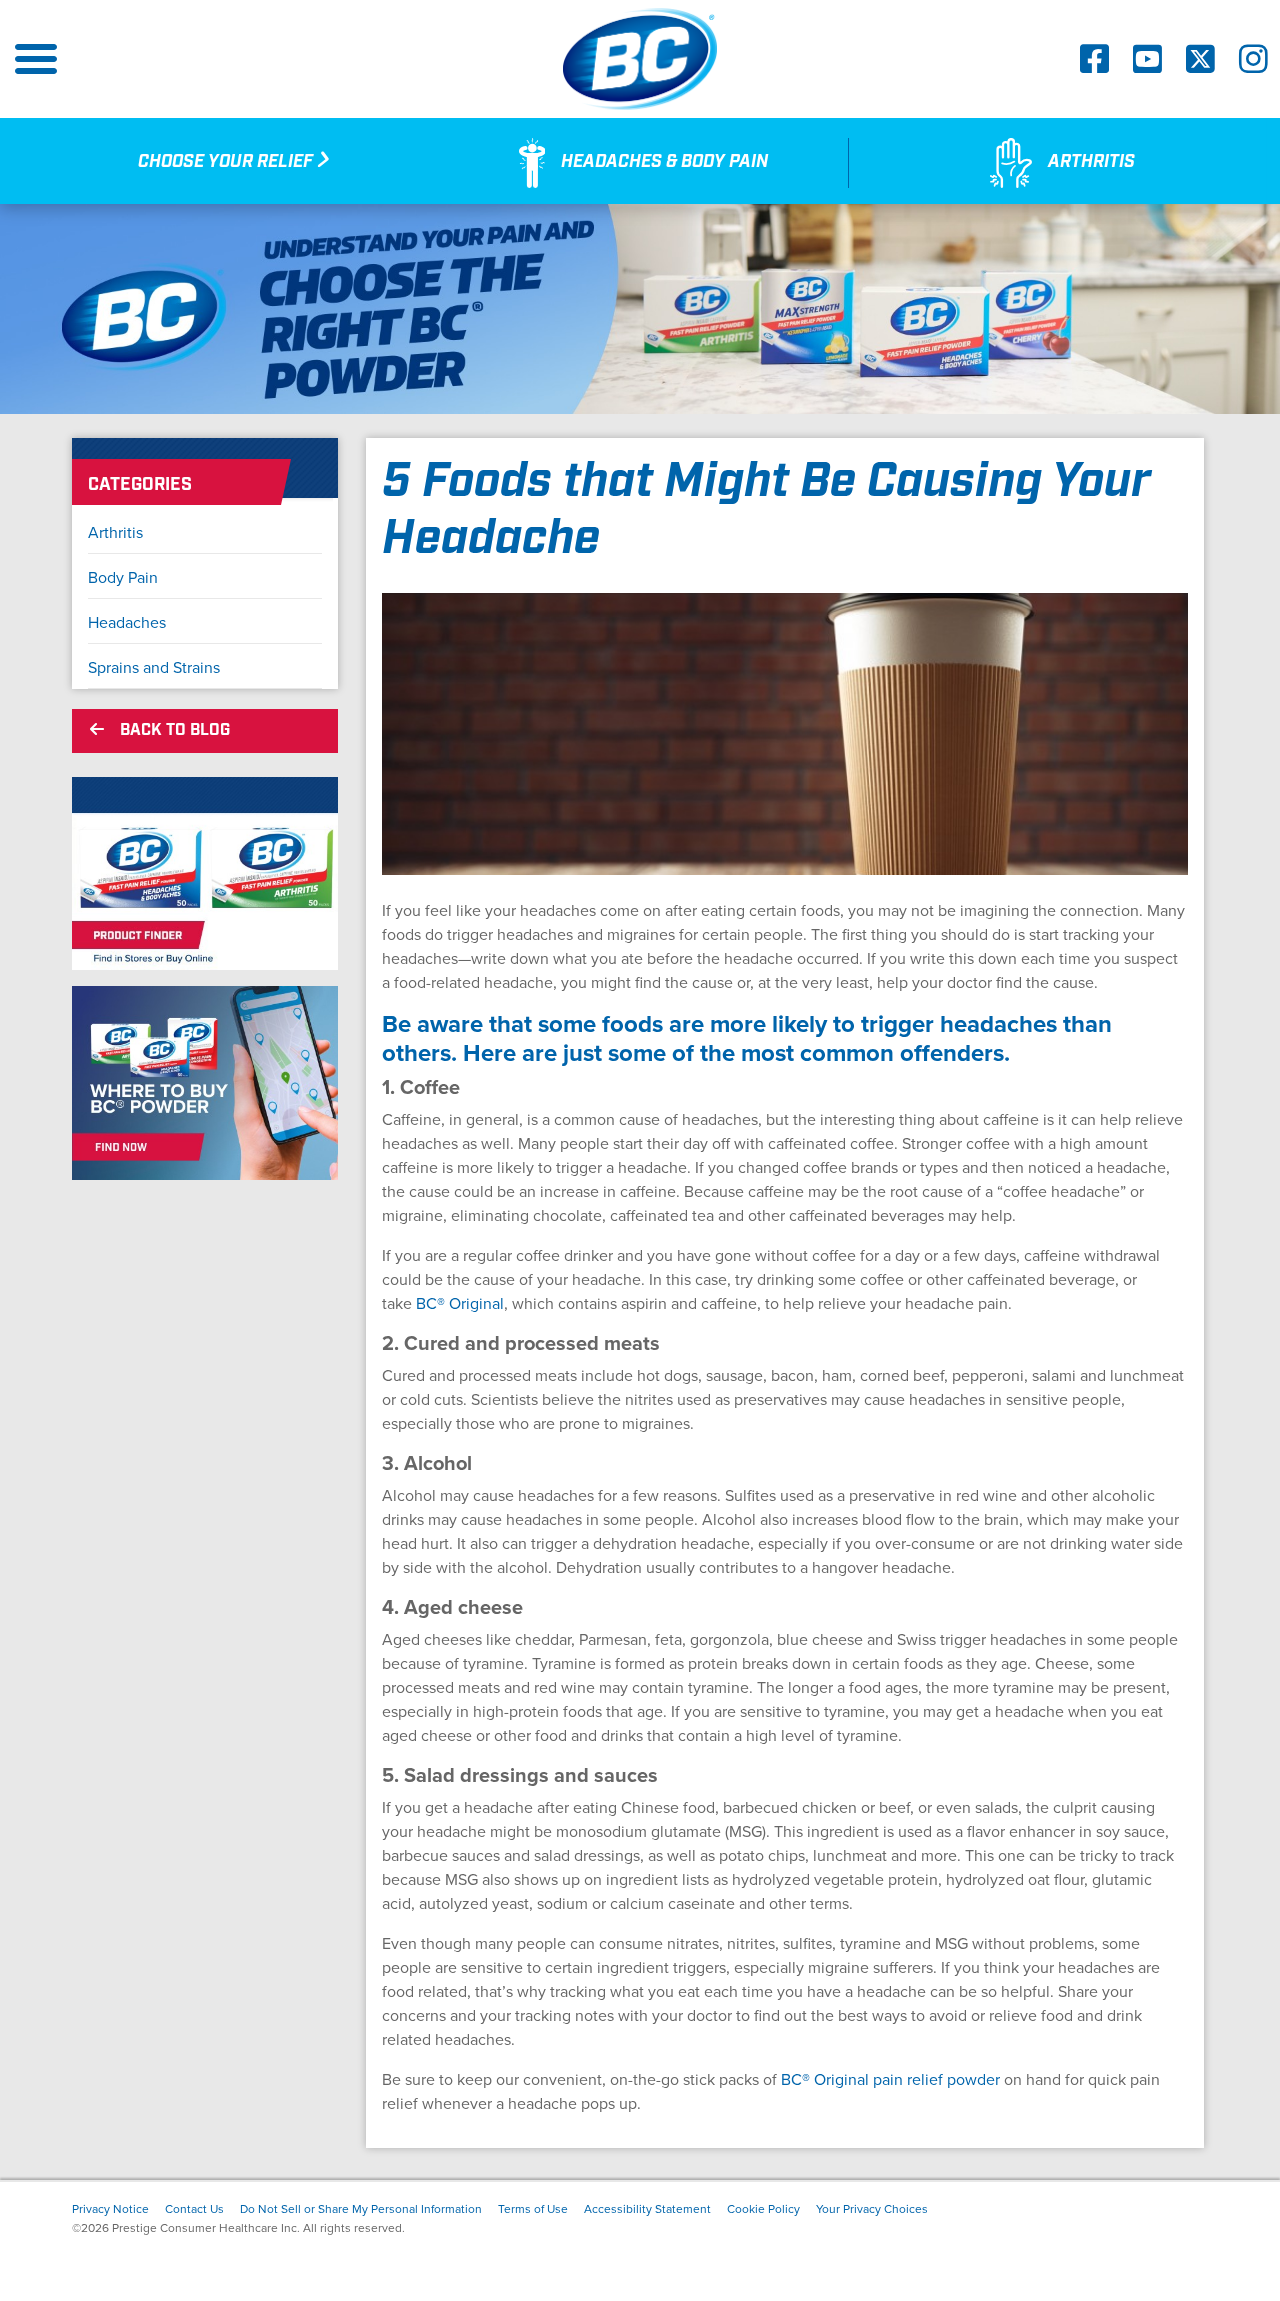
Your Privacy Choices (872, 2209)
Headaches (127, 623)
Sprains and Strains (154, 668)
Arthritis (115, 533)
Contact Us (194, 2209)
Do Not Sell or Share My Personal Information (361, 2209)
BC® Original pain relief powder (890, 2080)
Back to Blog (175, 730)
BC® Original (460, 1304)
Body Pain (123, 578)
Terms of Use (533, 2209)
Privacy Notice (110, 2209)
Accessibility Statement (647, 2209)
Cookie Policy (763, 2209)
